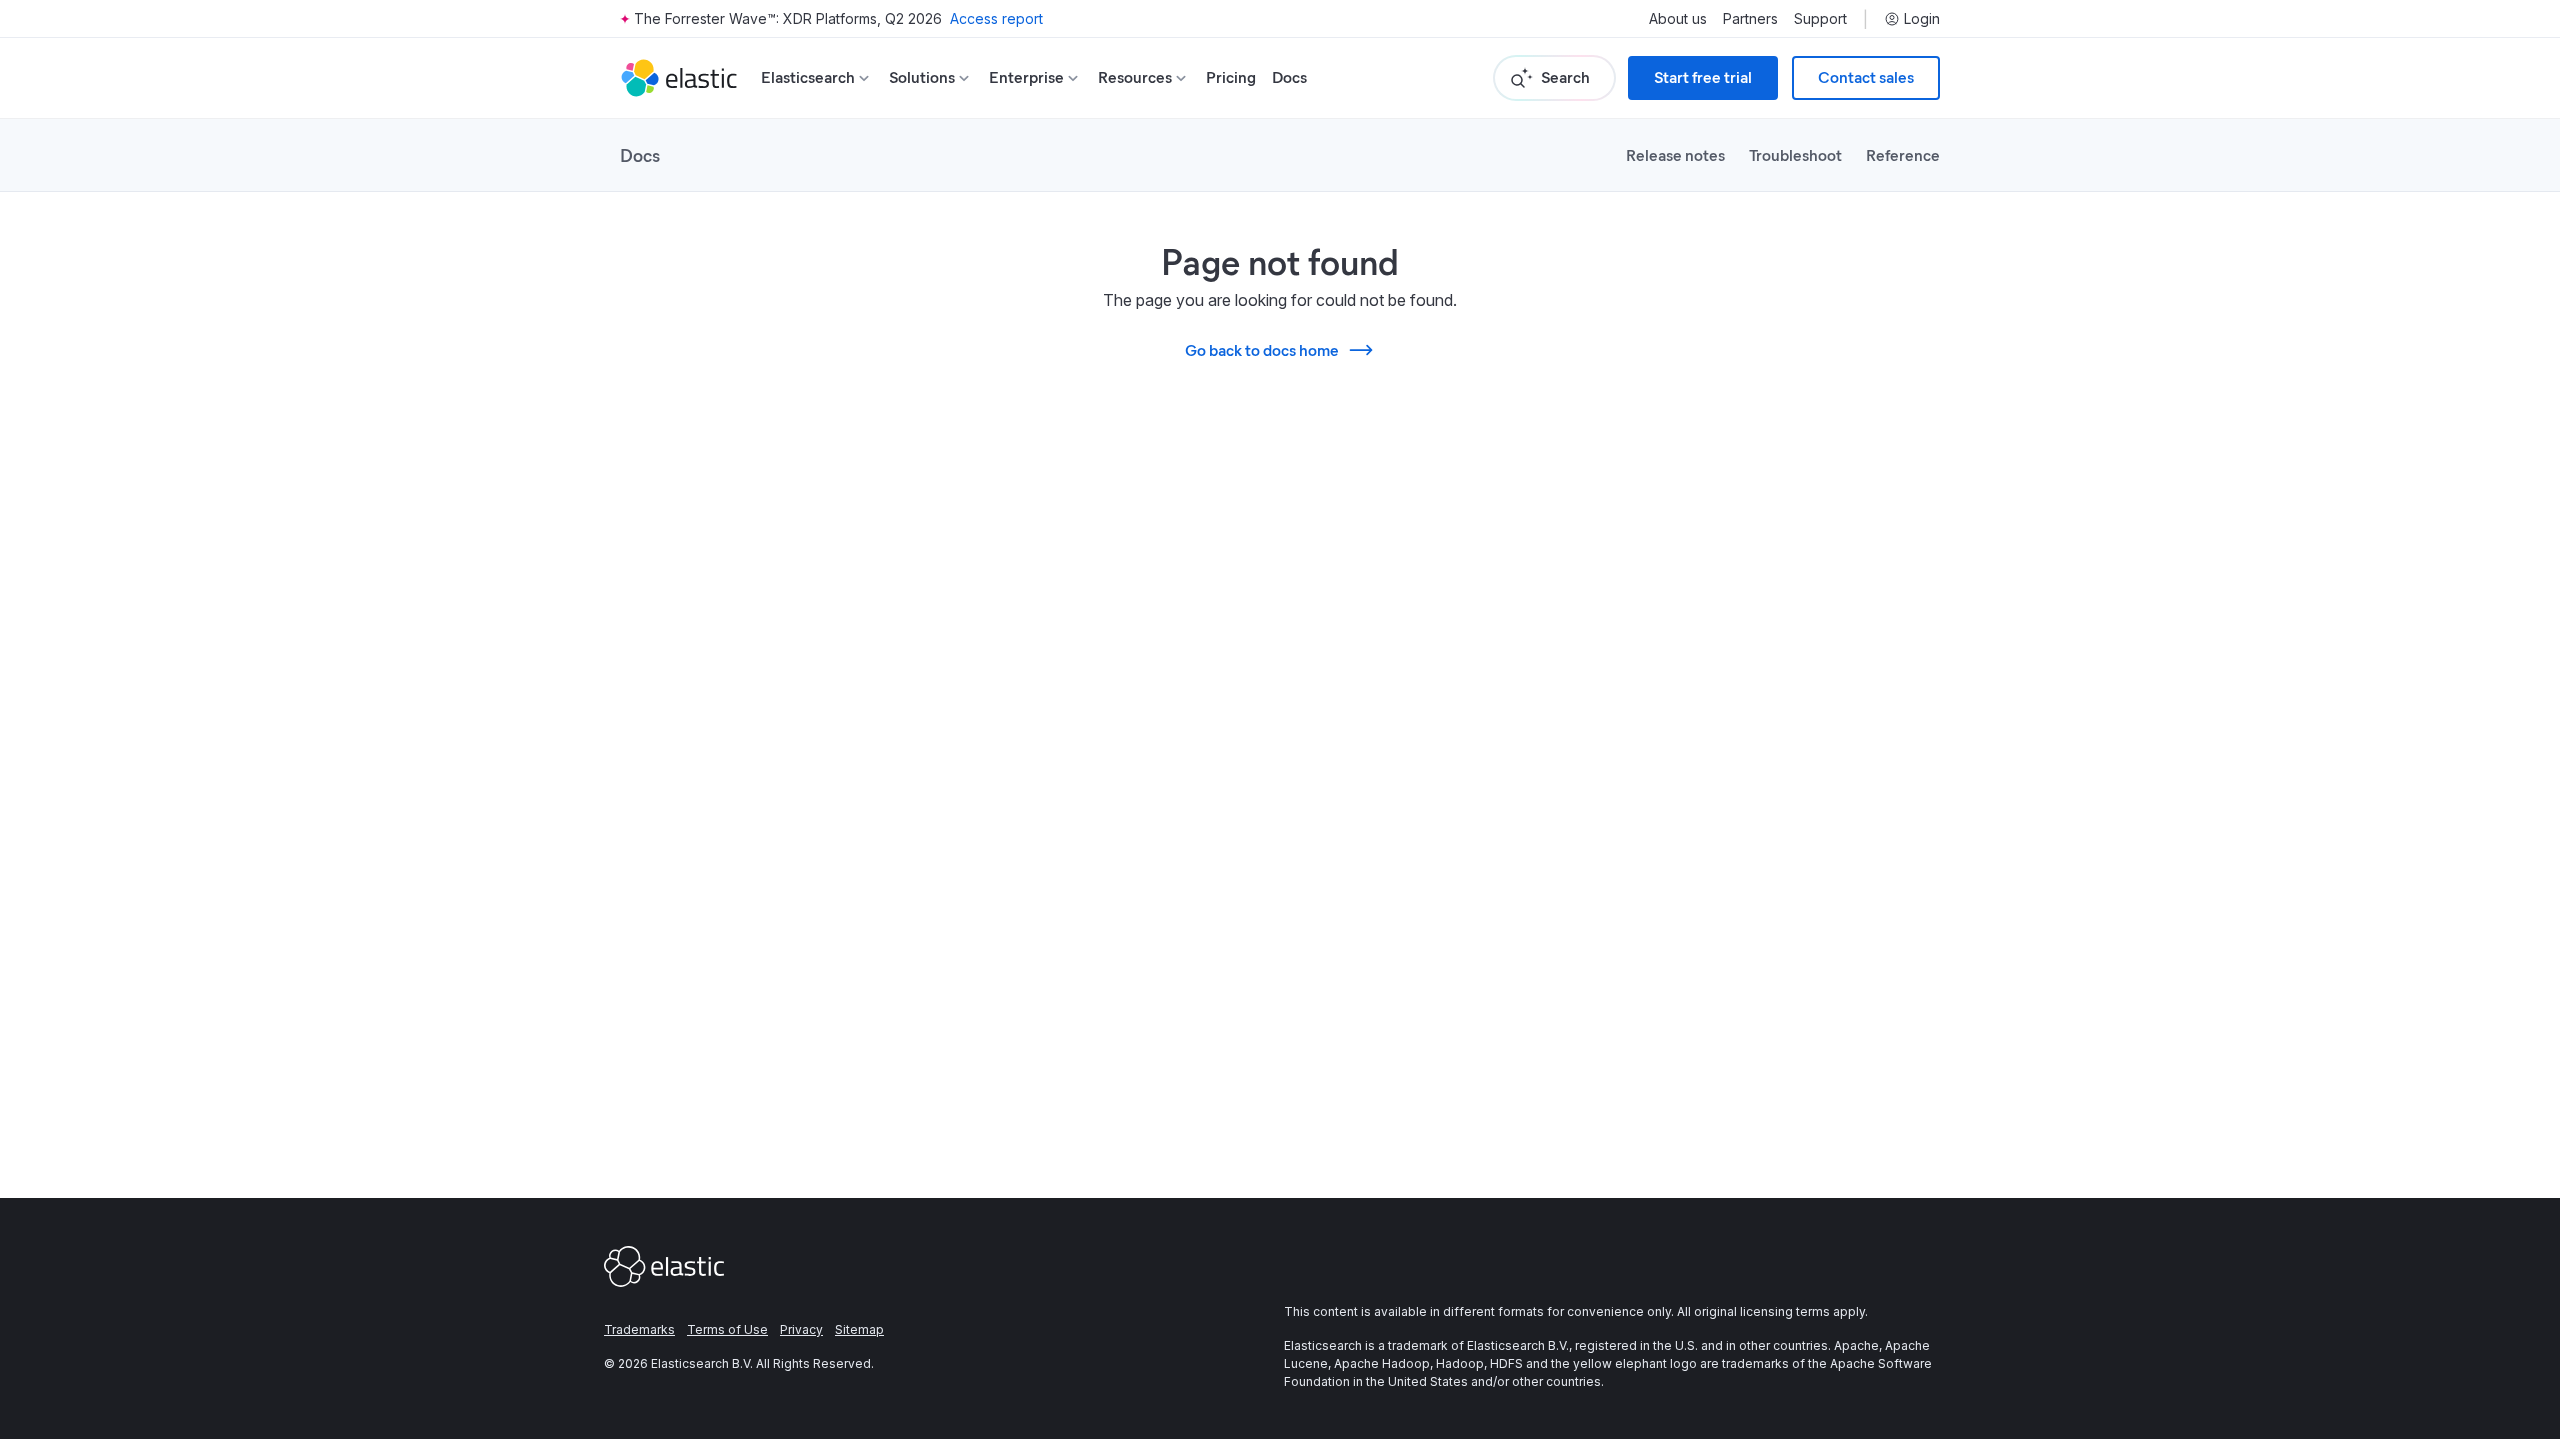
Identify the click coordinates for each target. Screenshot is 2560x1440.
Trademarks (639, 1329)
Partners (1750, 19)
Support (1820, 19)
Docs (1289, 77)
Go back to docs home (1262, 349)
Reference (1903, 154)
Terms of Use (727, 1329)
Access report (996, 18)
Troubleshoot (1795, 154)
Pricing (1231, 77)
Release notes (1675, 154)
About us (1678, 19)
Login (1922, 19)
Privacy (801, 1329)
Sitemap (859, 1329)
